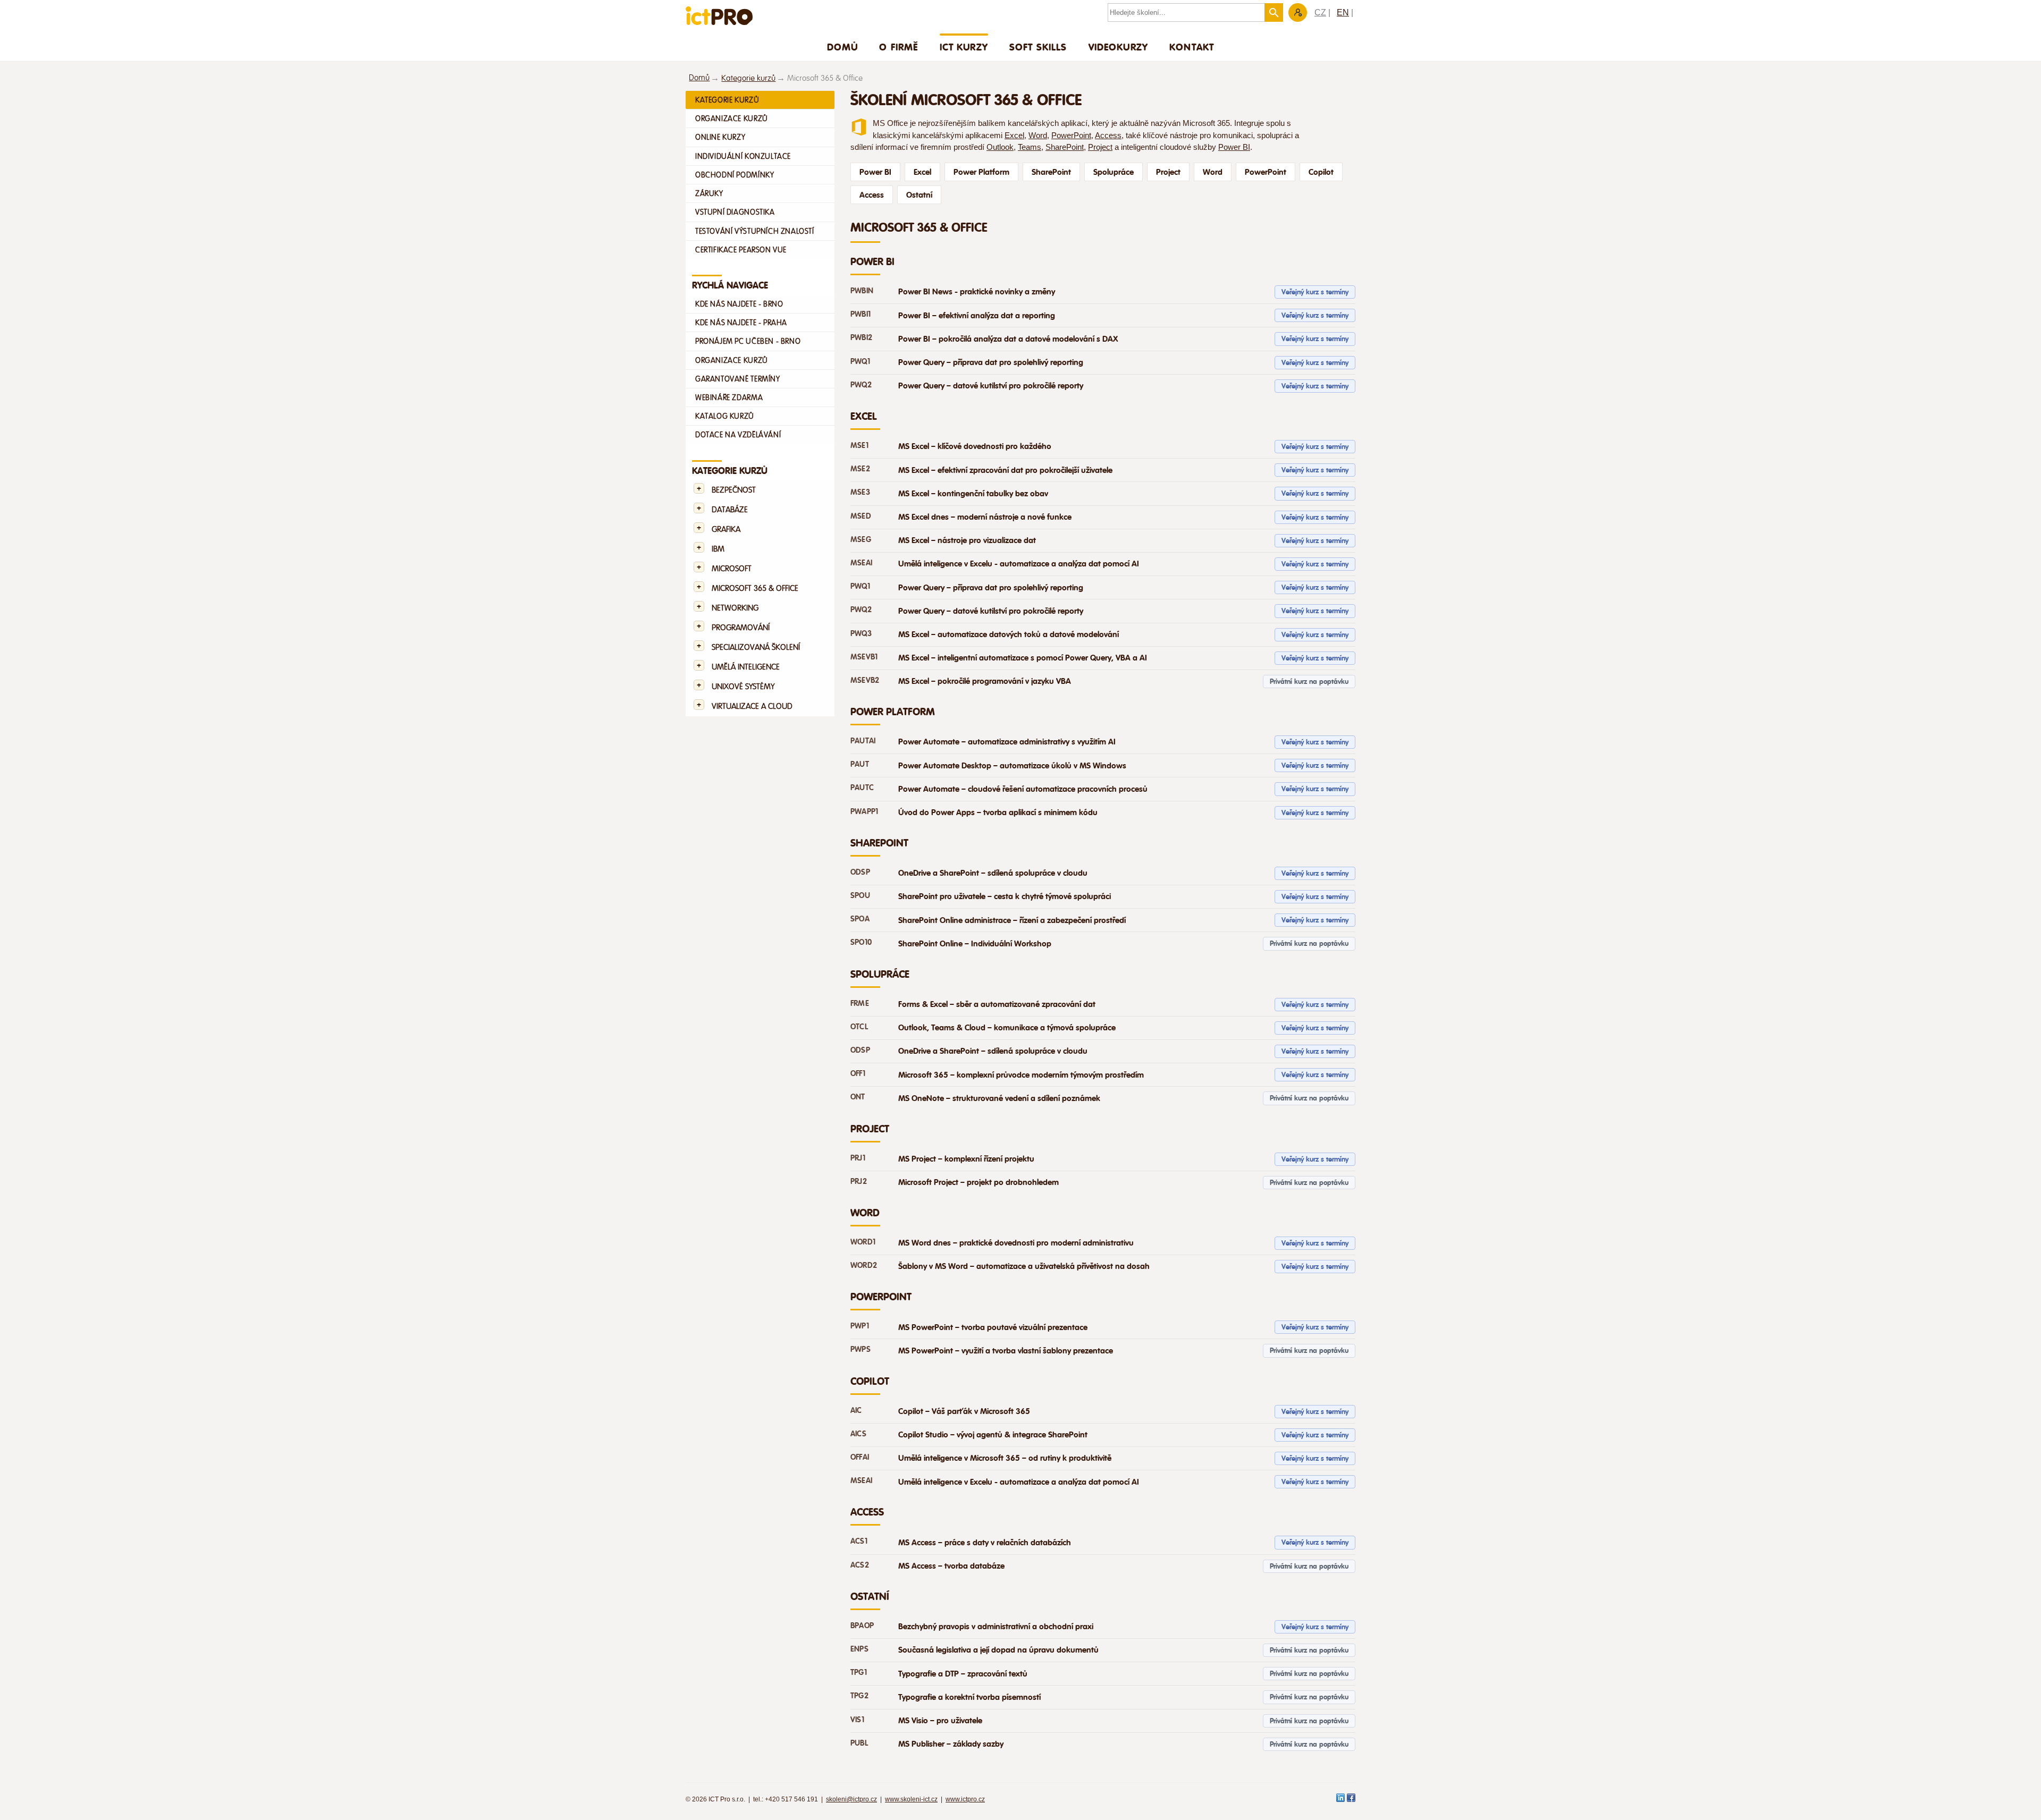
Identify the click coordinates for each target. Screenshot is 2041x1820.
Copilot (1321, 172)
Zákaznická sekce (1298, 12)
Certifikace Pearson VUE (741, 250)
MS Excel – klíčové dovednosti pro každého (975, 446)
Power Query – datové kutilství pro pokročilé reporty (991, 386)
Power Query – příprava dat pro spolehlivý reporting (991, 362)
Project (1100, 147)
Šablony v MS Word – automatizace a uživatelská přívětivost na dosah (1024, 1266)
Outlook (1000, 147)
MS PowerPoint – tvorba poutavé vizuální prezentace (993, 1327)
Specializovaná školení (756, 647)
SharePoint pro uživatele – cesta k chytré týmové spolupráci (1005, 896)
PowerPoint (1071, 136)
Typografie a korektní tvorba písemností (969, 1697)
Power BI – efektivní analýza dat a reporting (977, 316)
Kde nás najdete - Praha (741, 323)
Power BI (1234, 147)
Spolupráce (1114, 172)
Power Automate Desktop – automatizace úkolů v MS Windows (1012, 766)
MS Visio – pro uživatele (940, 1721)
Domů (843, 47)
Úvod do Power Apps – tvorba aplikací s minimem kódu (998, 812)
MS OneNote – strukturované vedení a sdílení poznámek (999, 1098)
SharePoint (1065, 147)
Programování (741, 628)
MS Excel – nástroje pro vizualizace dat (967, 540)
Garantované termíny (738, 379)
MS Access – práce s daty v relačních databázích (985, 1543)
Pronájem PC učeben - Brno (748, 341)
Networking (735, 608)
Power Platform (981, 172)
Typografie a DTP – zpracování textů (963, 1674)
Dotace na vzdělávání (738, 435)
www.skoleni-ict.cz (911, 1799)
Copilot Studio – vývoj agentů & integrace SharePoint (993, 1435)
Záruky (709, 193)
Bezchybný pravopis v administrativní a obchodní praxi (996, 1627)
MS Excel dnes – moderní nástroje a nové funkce (985, 517)
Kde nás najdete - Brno (739, 304)
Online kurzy (720, 137)
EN (1343, 12)
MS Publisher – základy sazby (951, 1744)
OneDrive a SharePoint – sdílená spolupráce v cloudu (993, 873)
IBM (718, 549)
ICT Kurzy (964, 47)
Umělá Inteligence (746, 667)
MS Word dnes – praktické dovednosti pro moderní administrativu (1016, 1243)
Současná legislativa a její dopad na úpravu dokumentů (998, 1650)
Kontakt (1192, 47)
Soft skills (1038, 47)
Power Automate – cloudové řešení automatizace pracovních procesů (1023, 789)
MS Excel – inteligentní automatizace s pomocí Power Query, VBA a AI (1023, 658)
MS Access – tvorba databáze (951, 1566)
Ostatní (919, 195)
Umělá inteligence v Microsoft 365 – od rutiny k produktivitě (1005, 1458)
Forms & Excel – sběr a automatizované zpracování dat (997, 1004)
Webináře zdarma (729, 397)
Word (1038, 136)
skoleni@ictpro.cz (851, 1799)
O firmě (899, 47)
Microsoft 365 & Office (755, 589)
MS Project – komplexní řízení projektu (966, 1159)
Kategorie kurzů (748, 78)
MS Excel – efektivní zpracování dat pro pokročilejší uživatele (1005, 470)
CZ (1320, 12)
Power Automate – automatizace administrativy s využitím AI (1007, 742)
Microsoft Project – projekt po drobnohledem (979, 1182)
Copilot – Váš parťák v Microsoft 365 (964, 1411)
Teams (1030, 147)
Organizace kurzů (732, 118)
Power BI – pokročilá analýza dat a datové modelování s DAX (1008, 339)
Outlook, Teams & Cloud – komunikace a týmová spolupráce (1007, 1028)
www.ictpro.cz (965, 1799)
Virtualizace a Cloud (752, 706)
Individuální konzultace (743, 156)
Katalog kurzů (725, 416)
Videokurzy (1119, 47)
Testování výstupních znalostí (755, 231)
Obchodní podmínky (735, 175)
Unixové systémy (743, 687)
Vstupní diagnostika (735, 212)
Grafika (726, 530)
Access (1108, 136)
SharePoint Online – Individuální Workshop (975, 944)
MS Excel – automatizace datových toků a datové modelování (1009, 634)
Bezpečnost (734, 490)
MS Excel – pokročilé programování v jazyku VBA (985, 681)
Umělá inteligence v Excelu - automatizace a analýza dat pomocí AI (1019, 564)
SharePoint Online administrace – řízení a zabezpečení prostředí (1012, 920)
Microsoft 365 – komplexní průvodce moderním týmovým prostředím (1021, 1075)
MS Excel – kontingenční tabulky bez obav (973, 494)
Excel (1014, 136)
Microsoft (732, 569)
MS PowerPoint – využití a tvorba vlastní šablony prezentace (1006, 1351)
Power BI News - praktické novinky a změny (977, 292)
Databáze (730, 510)
